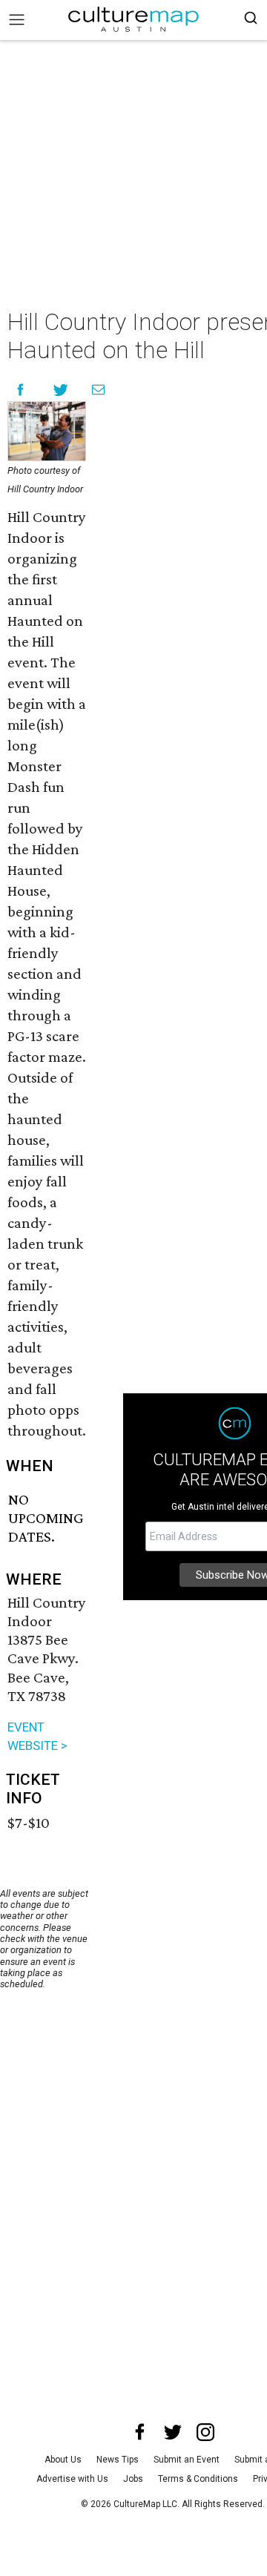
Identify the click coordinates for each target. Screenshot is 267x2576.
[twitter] (173, 2432)
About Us (63, 2460)
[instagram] (205, 2432)
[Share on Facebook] (20, 390)
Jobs (133, 2479)
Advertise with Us (72, 2479)
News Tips (118, 2460)
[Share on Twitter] (61, 390)
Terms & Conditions (198, 2479)
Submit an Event (187, 2460)
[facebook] (140, 2432)
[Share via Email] (98, 390)
